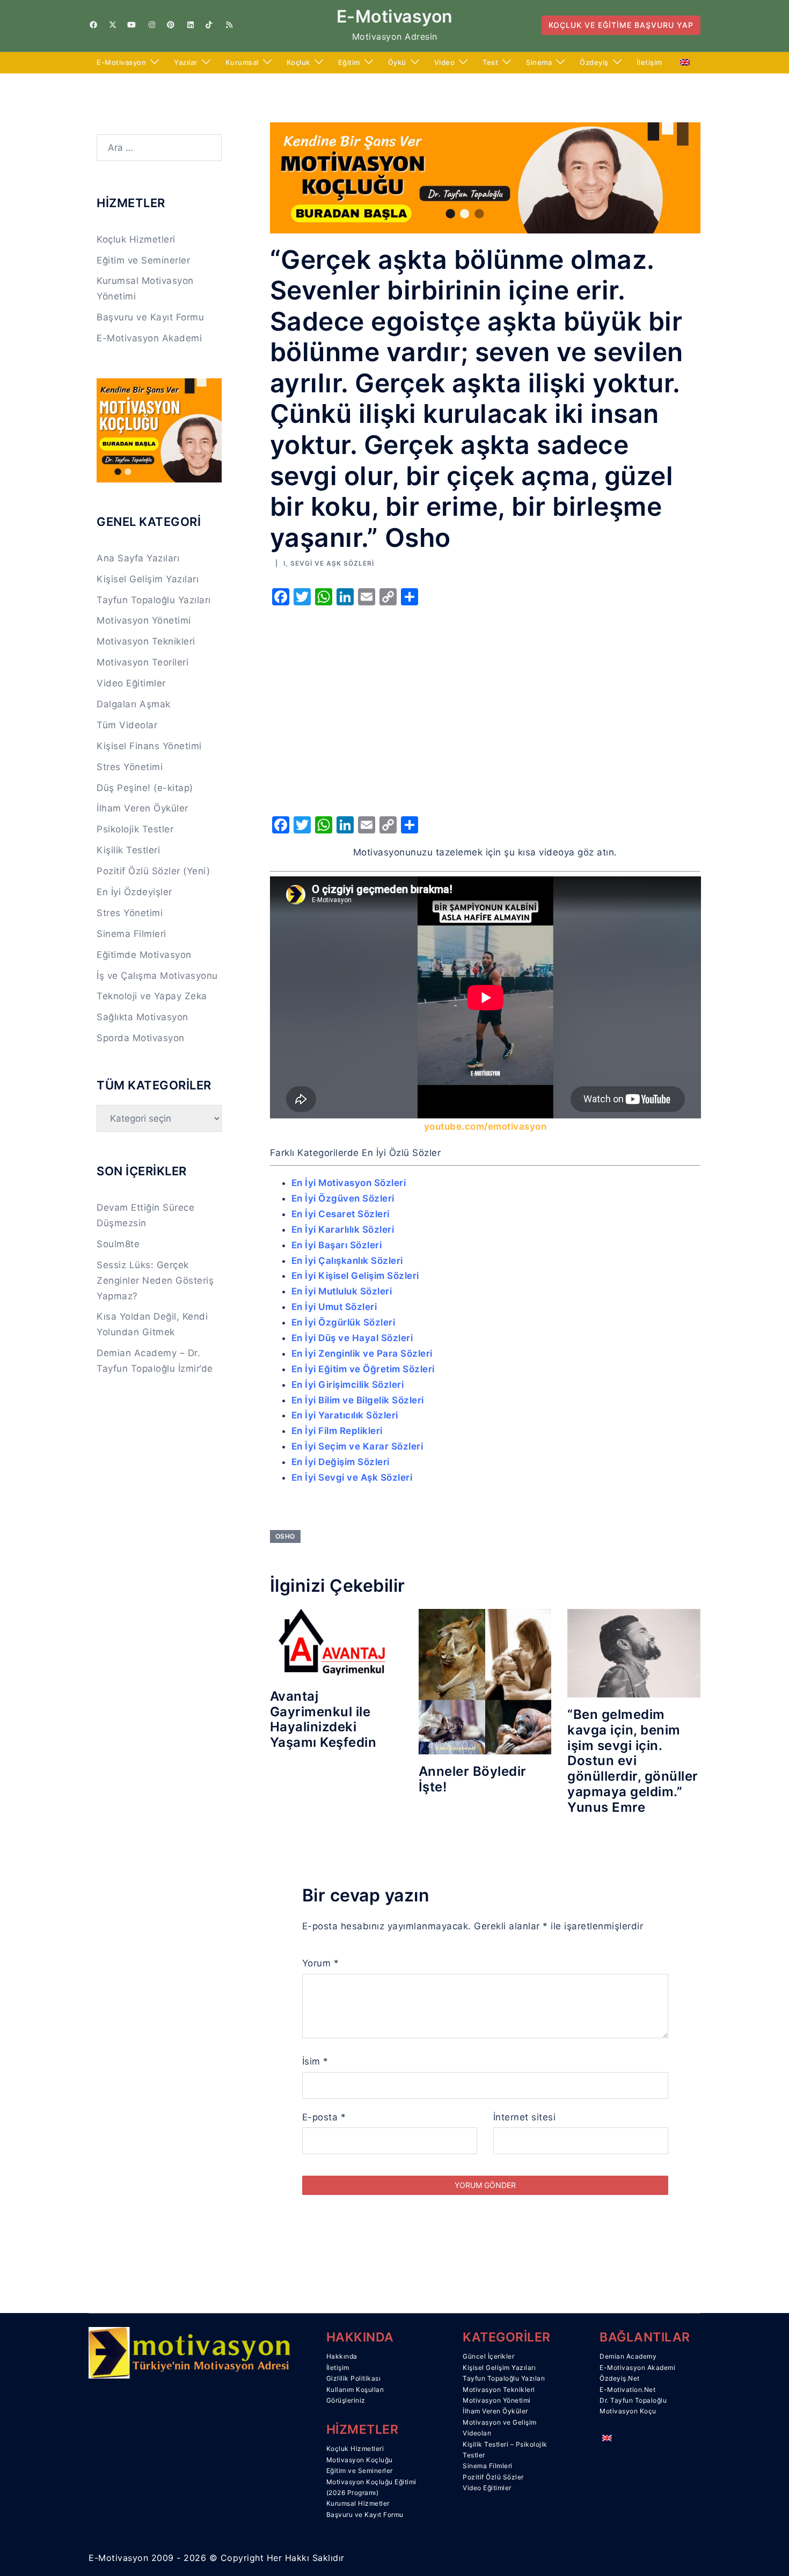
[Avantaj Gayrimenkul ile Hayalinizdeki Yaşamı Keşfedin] (336, 1643)
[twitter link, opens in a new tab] (112, 25)
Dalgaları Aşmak (134, 704)
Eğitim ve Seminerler (143, 260)
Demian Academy (628, 2356)
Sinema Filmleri (131, 934)
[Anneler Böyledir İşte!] (485, 1681)
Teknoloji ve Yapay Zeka (152, 996)
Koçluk (298, 62)
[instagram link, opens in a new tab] (151, 25)
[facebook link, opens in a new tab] (93, 25)
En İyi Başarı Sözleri (337, 1245)
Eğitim (349, 62)
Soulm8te (118, 1244)
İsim (315, 2061)
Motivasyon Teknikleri (146, 641)
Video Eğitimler (131, 683)
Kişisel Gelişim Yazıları (148, 579)
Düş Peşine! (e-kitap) (145, 788)
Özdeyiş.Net (620, 2378)
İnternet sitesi (525, 2117)
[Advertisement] (485, 723)
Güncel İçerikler (488, 2356)
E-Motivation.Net (627, 2390)
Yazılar (186, 62)
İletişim (649, 62)
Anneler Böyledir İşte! (473, 1779)
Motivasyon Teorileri (143, 662)
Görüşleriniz (346, 2400)
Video (445, 62)
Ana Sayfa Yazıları (138, 558)
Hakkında (342, 2356)
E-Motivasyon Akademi (149, 338)
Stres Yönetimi (130, 767)
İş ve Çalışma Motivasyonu (157, 976)
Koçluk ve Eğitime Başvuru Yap (621, 25)
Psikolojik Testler (135, 829)
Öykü (397, 62)
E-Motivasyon (395, 16)
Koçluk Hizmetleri (136, 239)
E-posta (324, 2117)
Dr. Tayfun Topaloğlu (633, 2400)
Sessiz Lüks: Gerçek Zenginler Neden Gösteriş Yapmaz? (155, 1280)
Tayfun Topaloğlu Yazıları (154, 600)
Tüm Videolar (127, 725)
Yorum (321, 1963)
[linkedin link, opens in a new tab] (189, 25)
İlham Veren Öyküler (143, 808)
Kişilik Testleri (128, 850)
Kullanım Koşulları (355, 2390)
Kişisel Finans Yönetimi (149, 746)
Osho (285, 1536)
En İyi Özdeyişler (134, 892)
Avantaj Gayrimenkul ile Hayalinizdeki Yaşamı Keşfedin (323, 1719)
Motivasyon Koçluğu (360, 2460)
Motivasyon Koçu (628, 2411)
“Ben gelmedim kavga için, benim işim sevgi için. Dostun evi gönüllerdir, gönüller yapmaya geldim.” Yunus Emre (633, 1761)
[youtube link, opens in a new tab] (131, 25)
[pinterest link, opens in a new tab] (170, 25)
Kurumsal (242, 62)
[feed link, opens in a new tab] (228, 25)
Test (490, 62)
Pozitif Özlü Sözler (493, 2477)
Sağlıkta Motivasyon (143, 1017)
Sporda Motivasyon (141, 1038)
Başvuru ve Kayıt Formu (150, 317)
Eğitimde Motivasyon (144, 955)
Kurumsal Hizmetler (358, 2503)
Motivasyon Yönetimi (144, 620)
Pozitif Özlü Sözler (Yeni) (153, 871)
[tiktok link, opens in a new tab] (209, 25)
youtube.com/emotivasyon (485, 1126)
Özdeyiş (594, 62)
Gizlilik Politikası (354, 2378)
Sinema (539, 62)
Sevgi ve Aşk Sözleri (332, 563)
